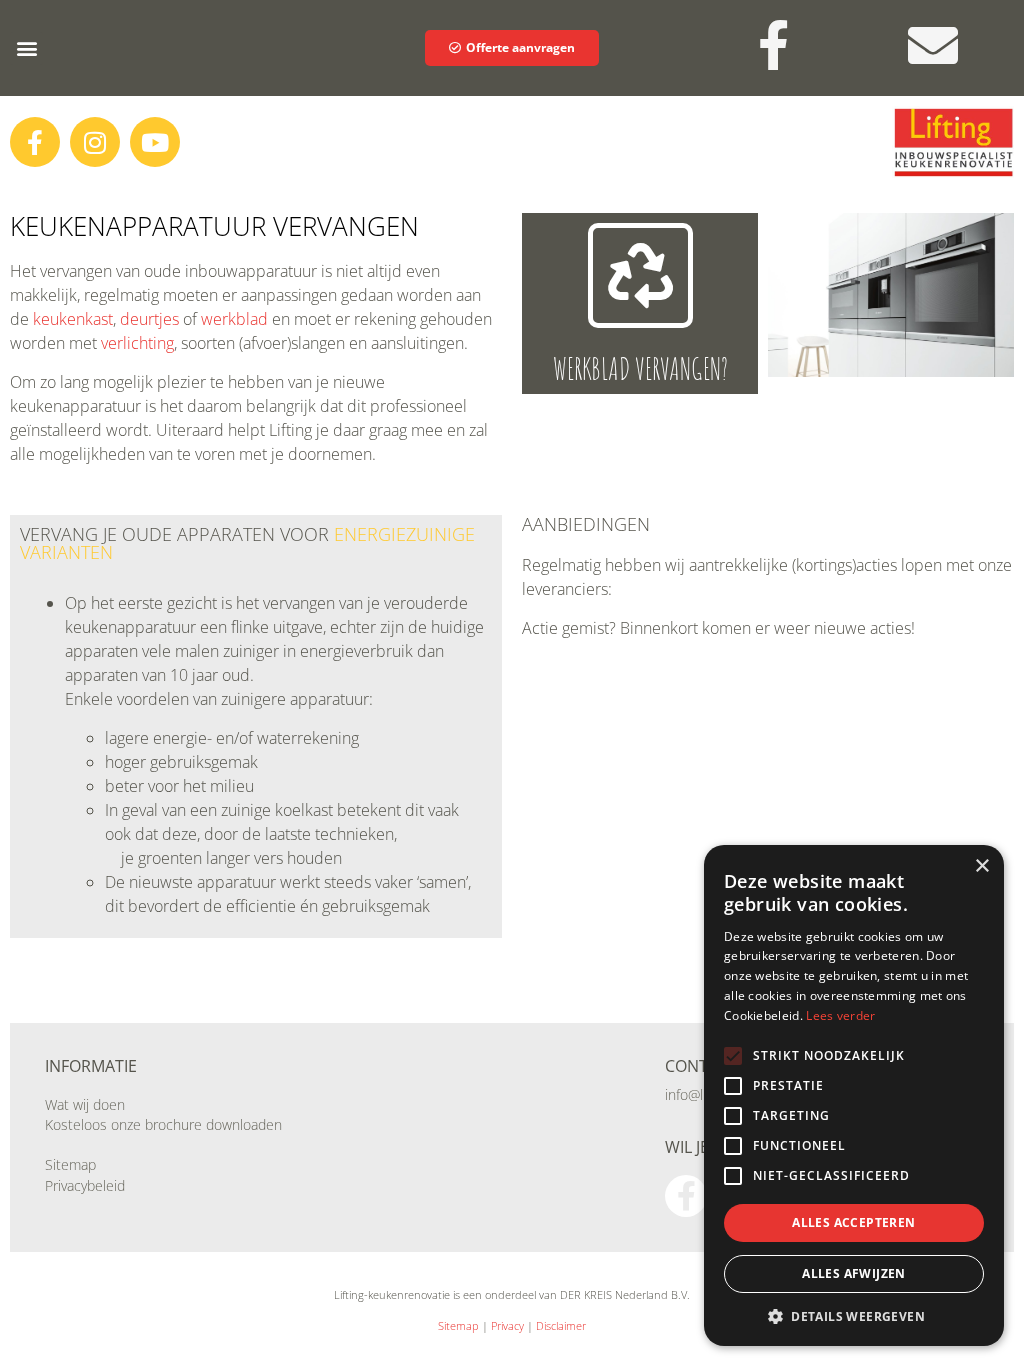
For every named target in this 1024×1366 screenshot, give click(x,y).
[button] (26, 48)
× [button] (981, 866)
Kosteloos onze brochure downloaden (163, 1124)
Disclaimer (561, 1325)
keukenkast (73, 319)
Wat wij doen (85, 1104)
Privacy (507, 1325)
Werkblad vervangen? (640, 368)
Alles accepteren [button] (853, 1222)
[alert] (854, 1095)
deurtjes (149, 319)
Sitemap (70, 1164)
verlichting (137, 343)
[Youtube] (155, 142)
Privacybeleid (85, 1185)
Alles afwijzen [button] (854, 1273)
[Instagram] (95, 142)
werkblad (234, 319)
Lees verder (840, 1015)
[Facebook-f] (35, 142)
